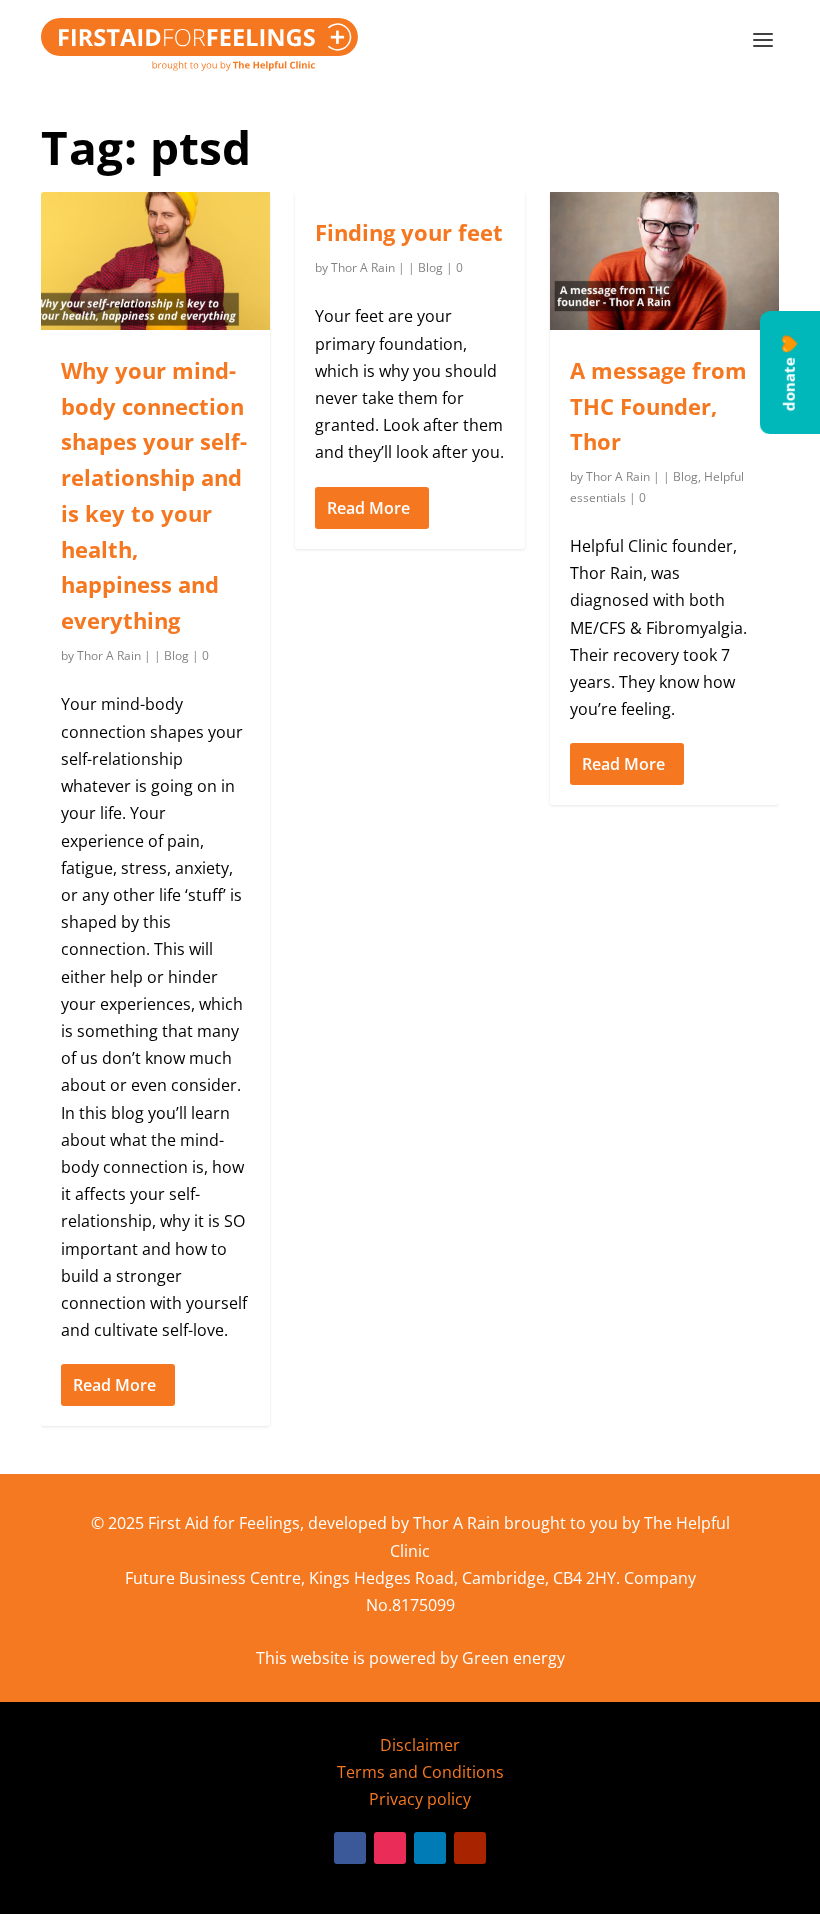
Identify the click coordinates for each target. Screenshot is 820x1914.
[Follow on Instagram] (390, 1848)
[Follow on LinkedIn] (430, 1848)
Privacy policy (420, 1799)
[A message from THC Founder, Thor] (664, 261)
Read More (114, 1385)
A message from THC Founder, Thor (658, 406)
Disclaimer (420, 1745)
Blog (176, 655)
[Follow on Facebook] (350, 1848)
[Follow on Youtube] (470, 1848)
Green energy (513, 1658)
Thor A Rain (109, 655)
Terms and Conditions (420, 1772)
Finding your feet (409, 232)
